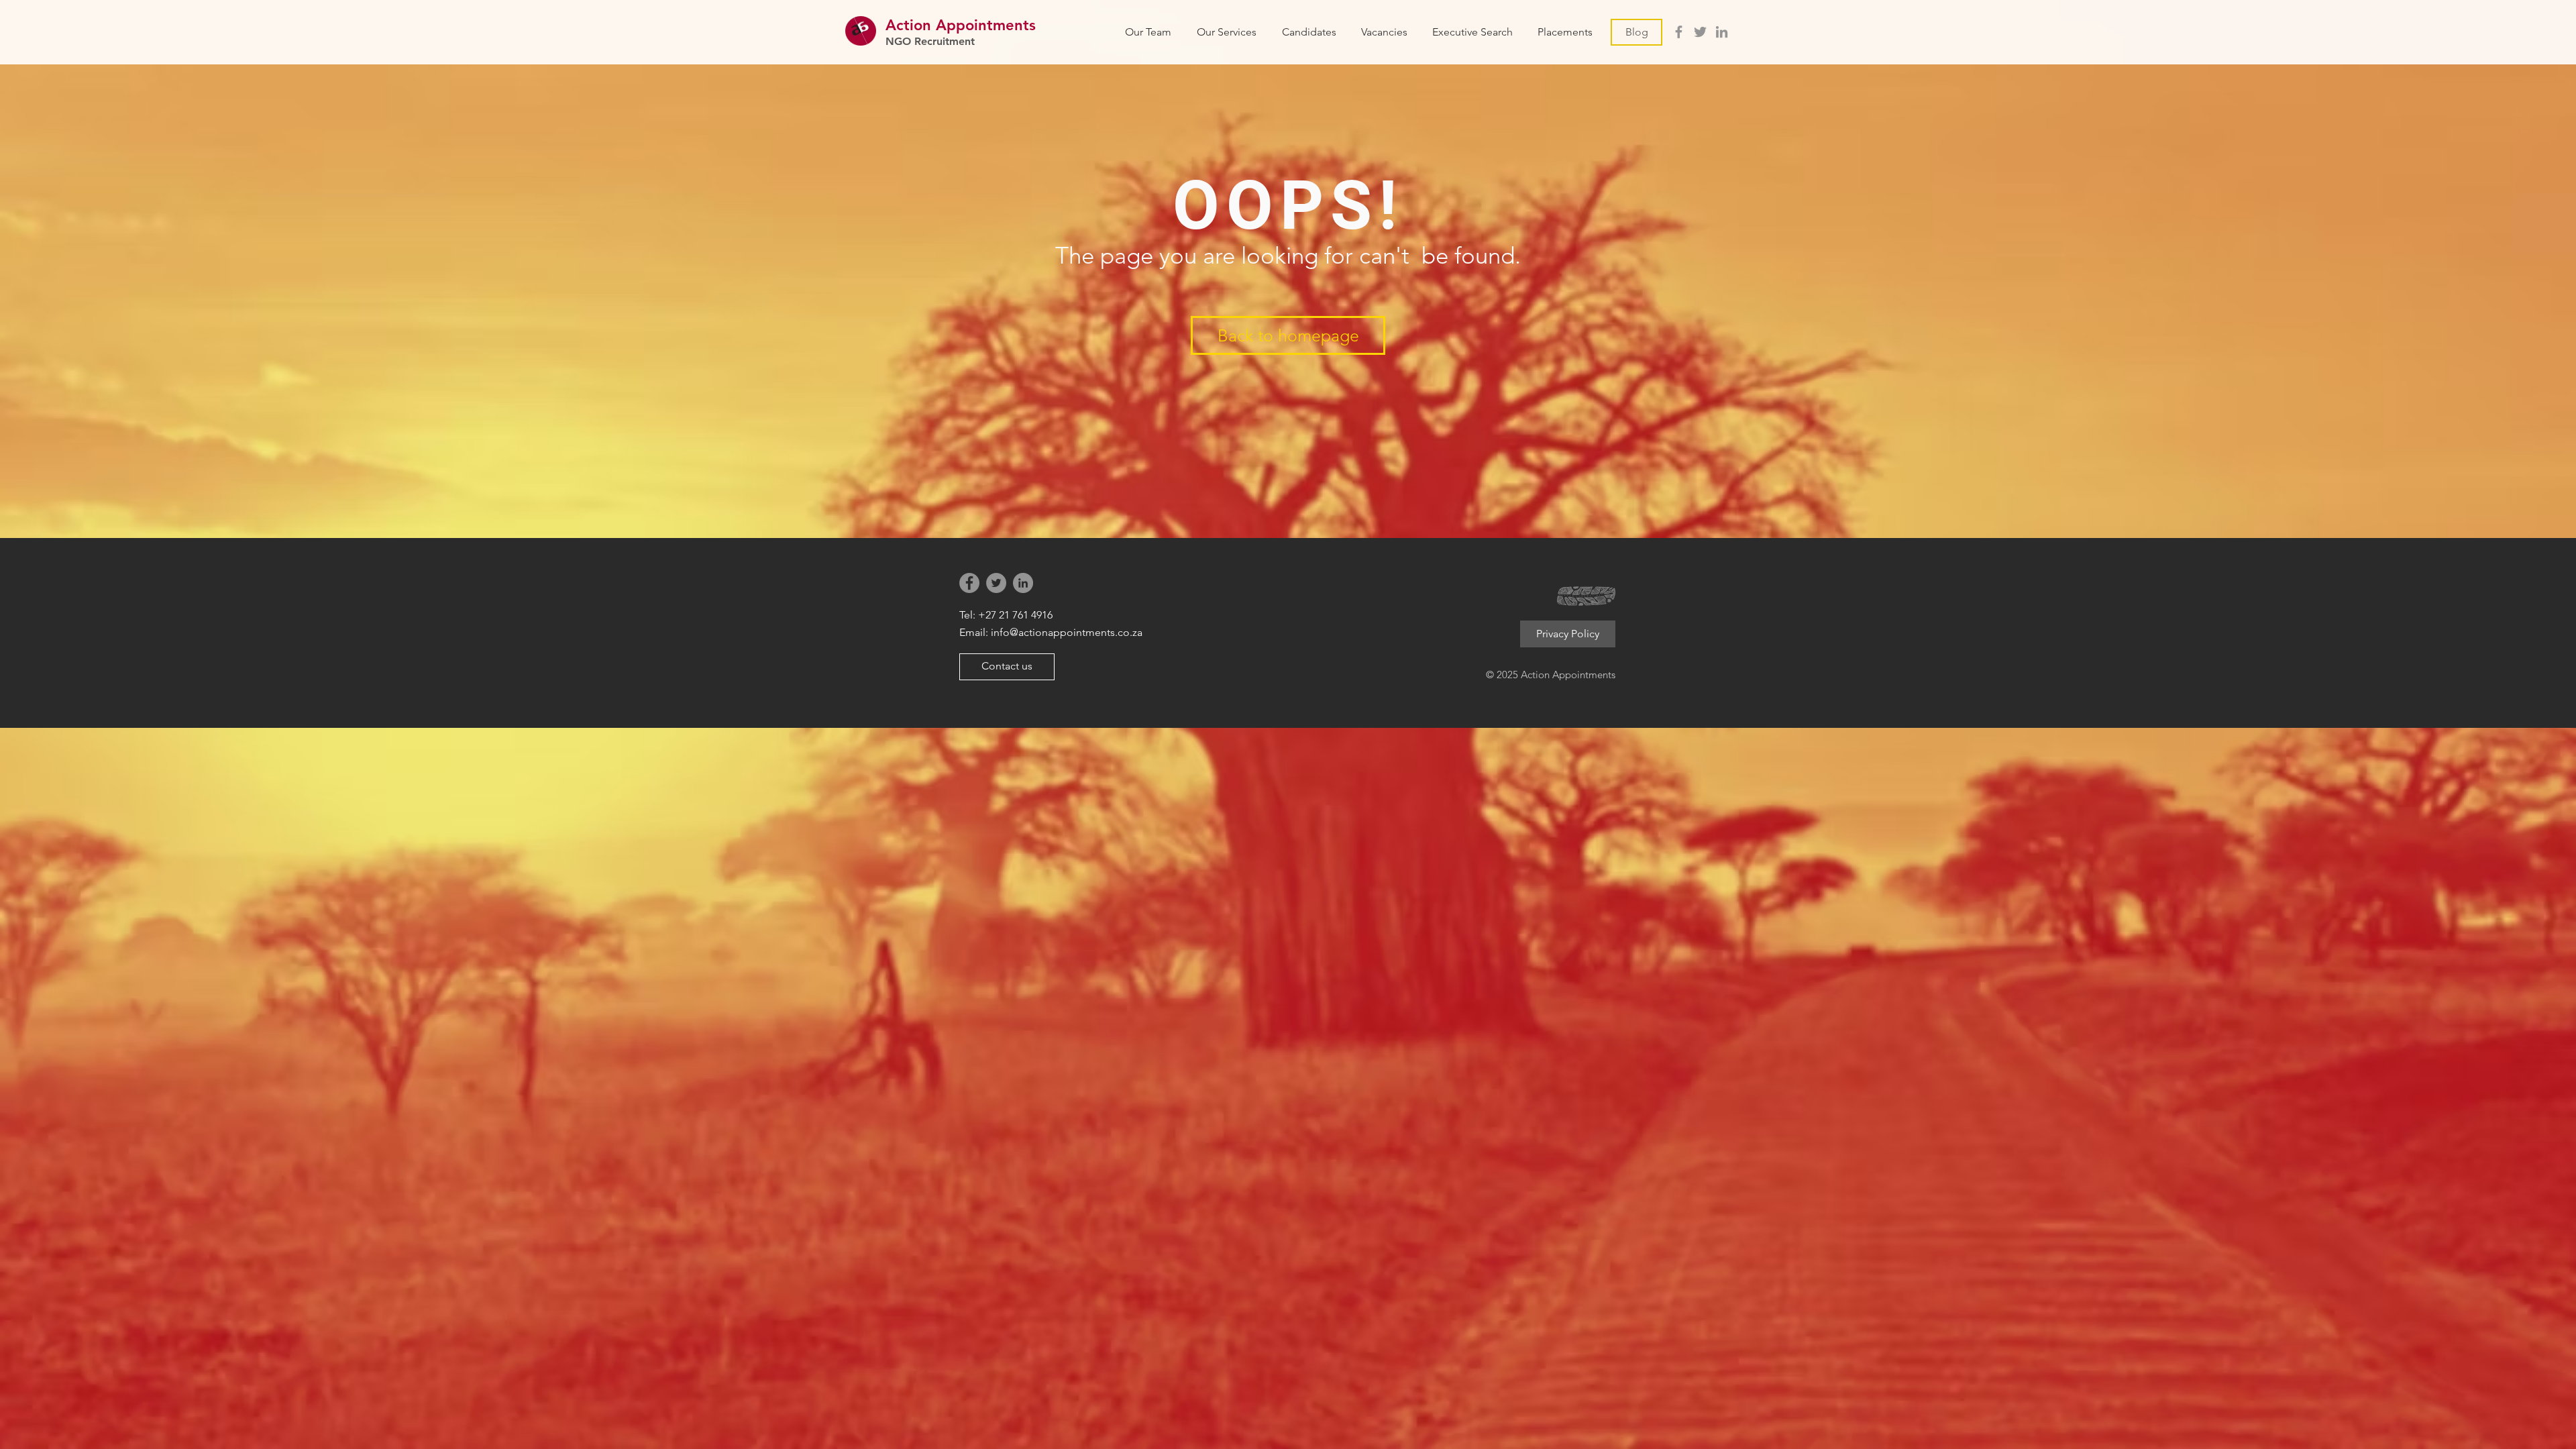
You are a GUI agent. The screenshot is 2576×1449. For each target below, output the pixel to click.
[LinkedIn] (1722, 32)
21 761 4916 (1026, 615)
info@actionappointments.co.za (1067, 632)
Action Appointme (950, 25)
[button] (1384, 32)
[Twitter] (1700, 32)
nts (1025, 25)
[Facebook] (1679, 32)
